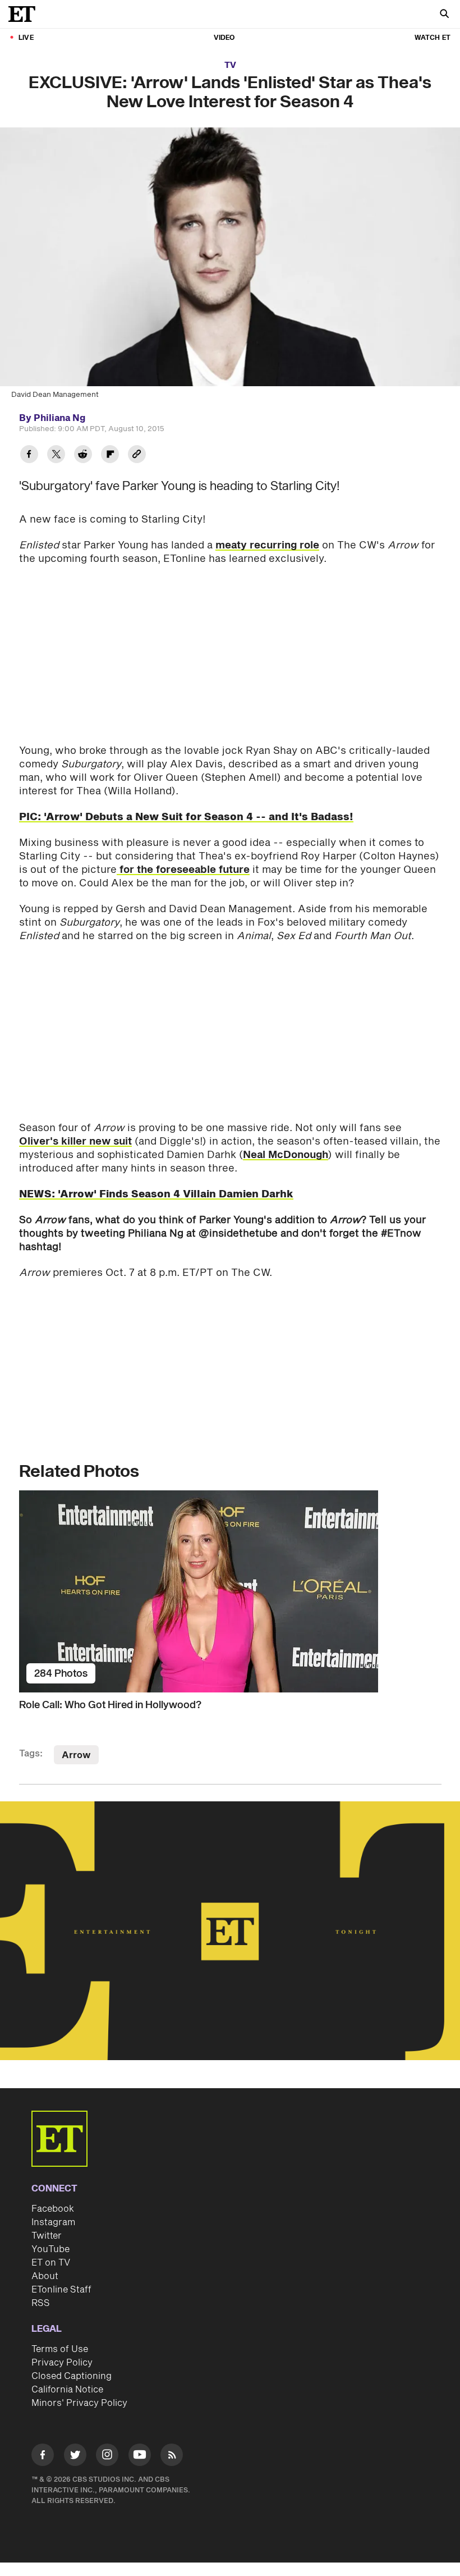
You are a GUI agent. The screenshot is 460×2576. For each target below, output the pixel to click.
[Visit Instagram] (107, 2457)
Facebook (53, 2209)
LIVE (26, 38)
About (45, 2276)
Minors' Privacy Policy (79, 2403)
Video (224, 38)
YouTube (50, 2249)
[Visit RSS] (172, 2457)
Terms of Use (60, 2349)
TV (230, 65)
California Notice (67, 2390)
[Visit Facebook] (43, 2457)
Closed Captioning (72, 2376)
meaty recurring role (267, 545)
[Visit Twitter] (75, 2457)
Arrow (76, 1755)
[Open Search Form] (444, 15)
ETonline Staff (61, 2290)
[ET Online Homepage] (25, 14)
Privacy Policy (62, 2363)
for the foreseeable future (183, 870)
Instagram (53, 2222)
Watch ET (433, 38)
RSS (41, 2303)
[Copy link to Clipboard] (137, 456)
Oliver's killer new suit (75, 1141)
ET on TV (51, 2263)
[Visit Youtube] (140, 2455)
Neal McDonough (286, 1155)
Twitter (47, 2236)
